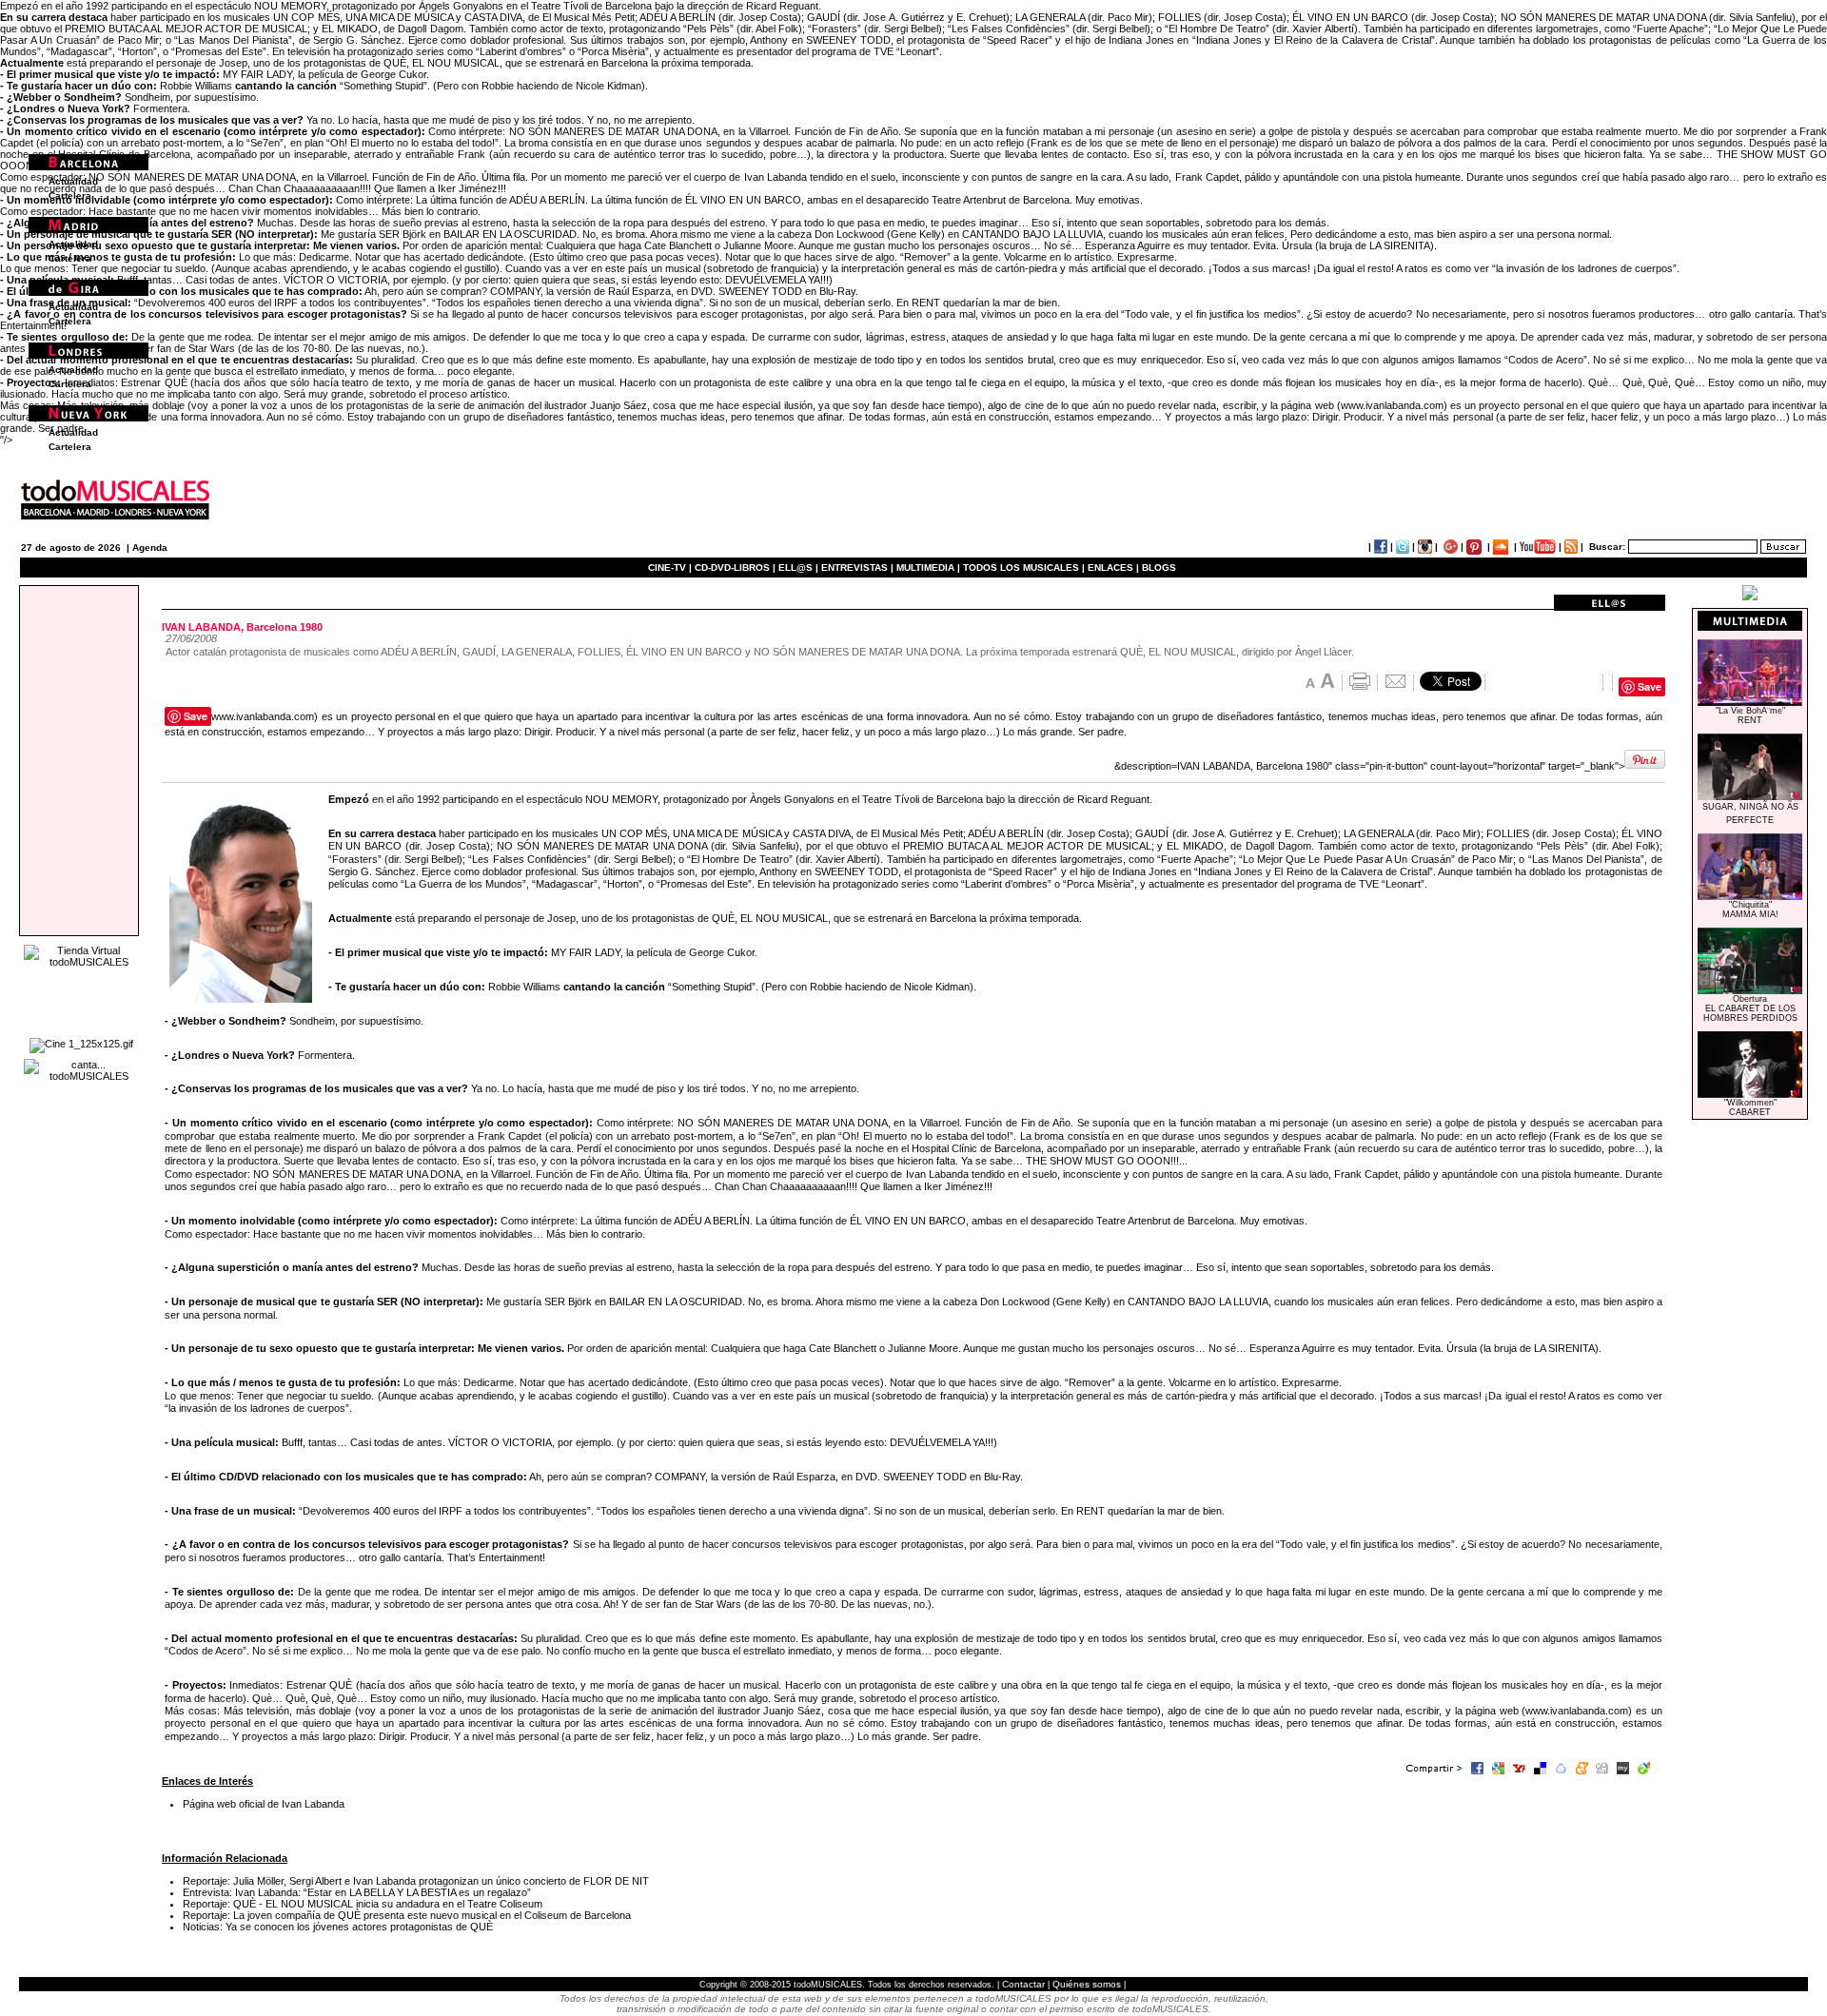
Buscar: (1607, 547)
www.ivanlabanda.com (1392, 405)
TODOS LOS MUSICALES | (1024, 568)
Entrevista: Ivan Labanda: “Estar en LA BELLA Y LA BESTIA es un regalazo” (357, 1892)
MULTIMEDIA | (928, 568)
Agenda (150, 548)
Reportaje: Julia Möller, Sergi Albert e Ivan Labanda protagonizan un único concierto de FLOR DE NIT (416, 1881)
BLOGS (1159, 568)
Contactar (1023, 1984)
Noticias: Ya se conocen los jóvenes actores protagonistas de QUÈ (338, 1927)
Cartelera (70, 196)
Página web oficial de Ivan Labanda (264, 1804)
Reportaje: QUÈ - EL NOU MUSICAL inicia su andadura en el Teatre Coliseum (363, 1904)
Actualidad (73, 181)
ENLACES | (1113, 568)
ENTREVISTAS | (857, 568)
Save (1650, 686)
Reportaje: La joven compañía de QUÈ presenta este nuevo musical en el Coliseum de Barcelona (407, 1915)
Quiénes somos (1087, 1984)
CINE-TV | (671, 568)
